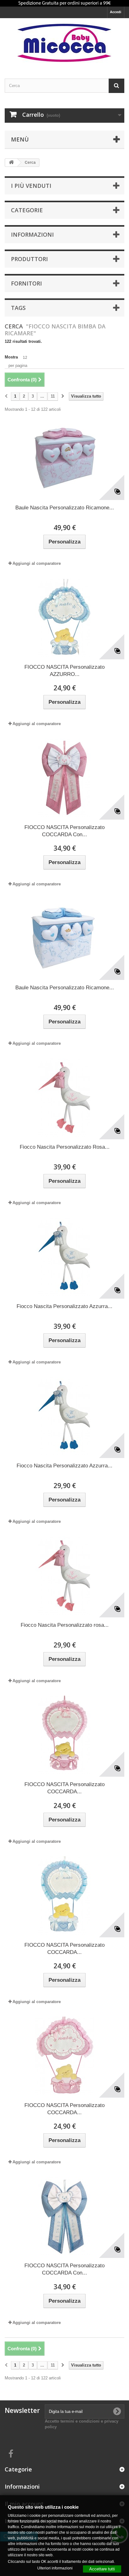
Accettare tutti (102, 2569)
